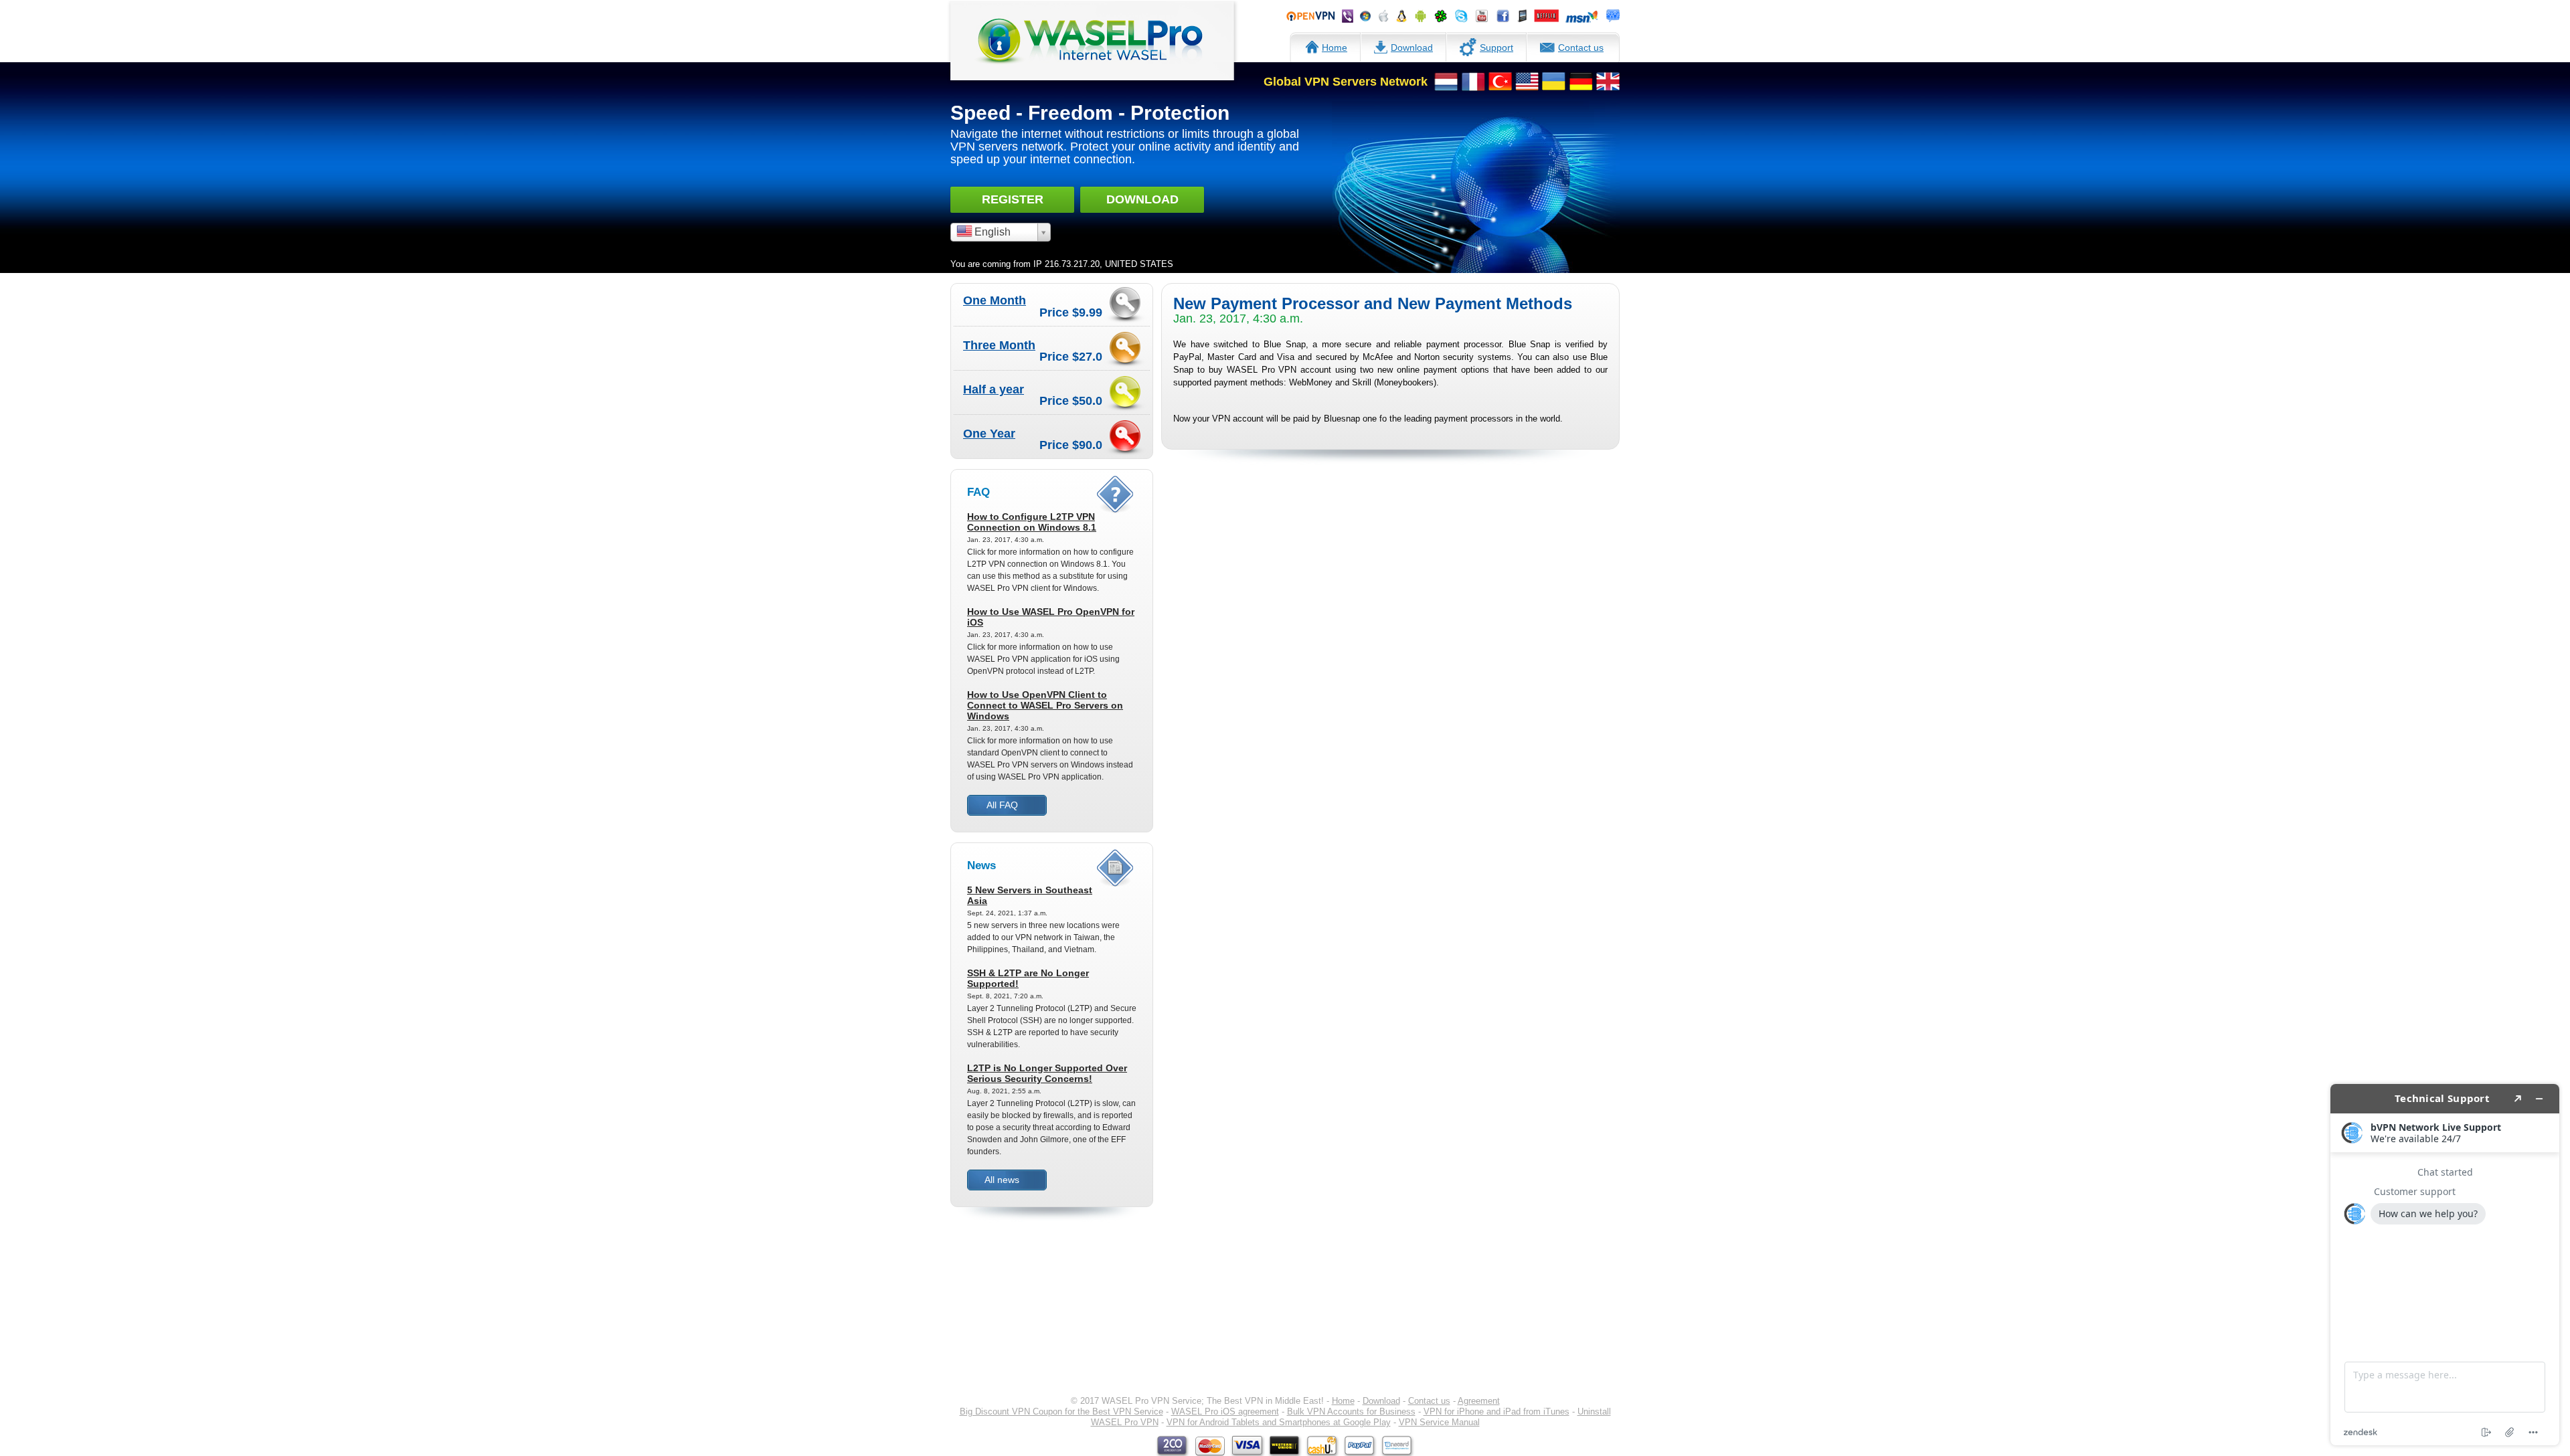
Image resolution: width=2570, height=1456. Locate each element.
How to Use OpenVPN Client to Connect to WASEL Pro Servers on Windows (1045, 705)
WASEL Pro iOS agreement (1225, 1412)
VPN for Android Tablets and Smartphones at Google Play (1279, 1422)
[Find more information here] (2445, 1265)
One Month (995, 300)
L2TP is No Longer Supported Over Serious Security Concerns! (1047, 1073)
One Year (989, 434)
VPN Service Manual (1439, 1422)
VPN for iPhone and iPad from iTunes (1496, 1412)
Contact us (1581, 48)
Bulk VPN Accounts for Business (1351, 1412)
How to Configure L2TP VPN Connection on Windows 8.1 (1032, 522)
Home (1335, 48)
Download (1412, 48)
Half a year (994, 389)
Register (1013, 199)
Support (1496, 48)
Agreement (1479, 1401)
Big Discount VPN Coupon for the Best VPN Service (1061, 1412)
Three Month (999, 345)
